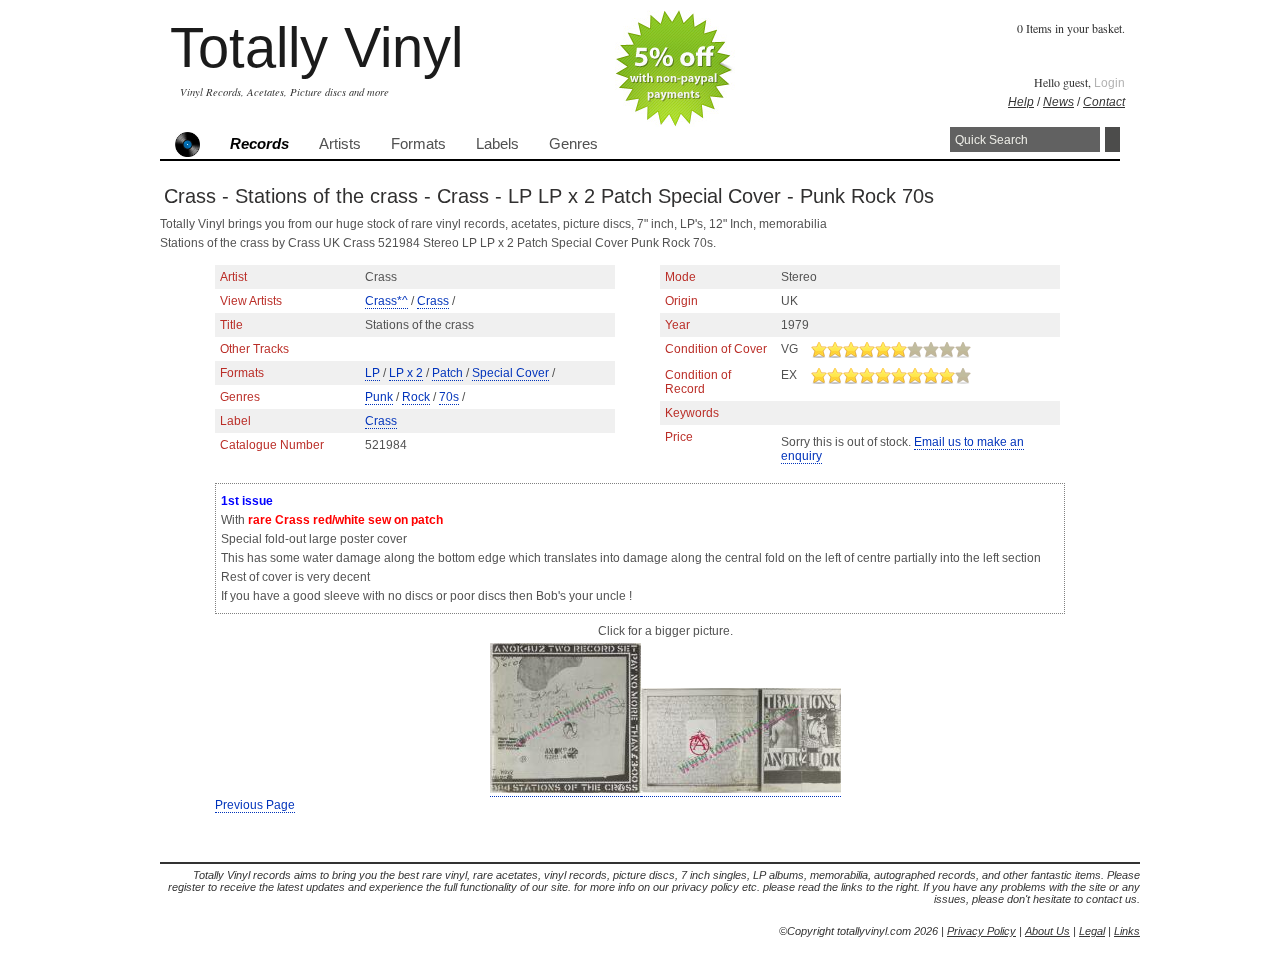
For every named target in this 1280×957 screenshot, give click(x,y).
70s (449, 397)
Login (1109, 83)
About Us (1047, 931)
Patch (447, 373)
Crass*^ (386, 301)
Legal (1092, 931)
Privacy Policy (981, 931)
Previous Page (255, 805)
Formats (418, 144)
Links (1127, 931)
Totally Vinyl (316, 47)
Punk (379, 397)
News (1058, 102)
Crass (433, 301)
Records (259, 144)
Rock (416, 397)
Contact (1104, 102)
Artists (340, 144)
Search (1112, 139)
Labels (497, 144)
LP (372, 373)
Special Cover (510, 373)
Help (1021, 102)
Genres (573, 144)
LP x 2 (406, 373)
